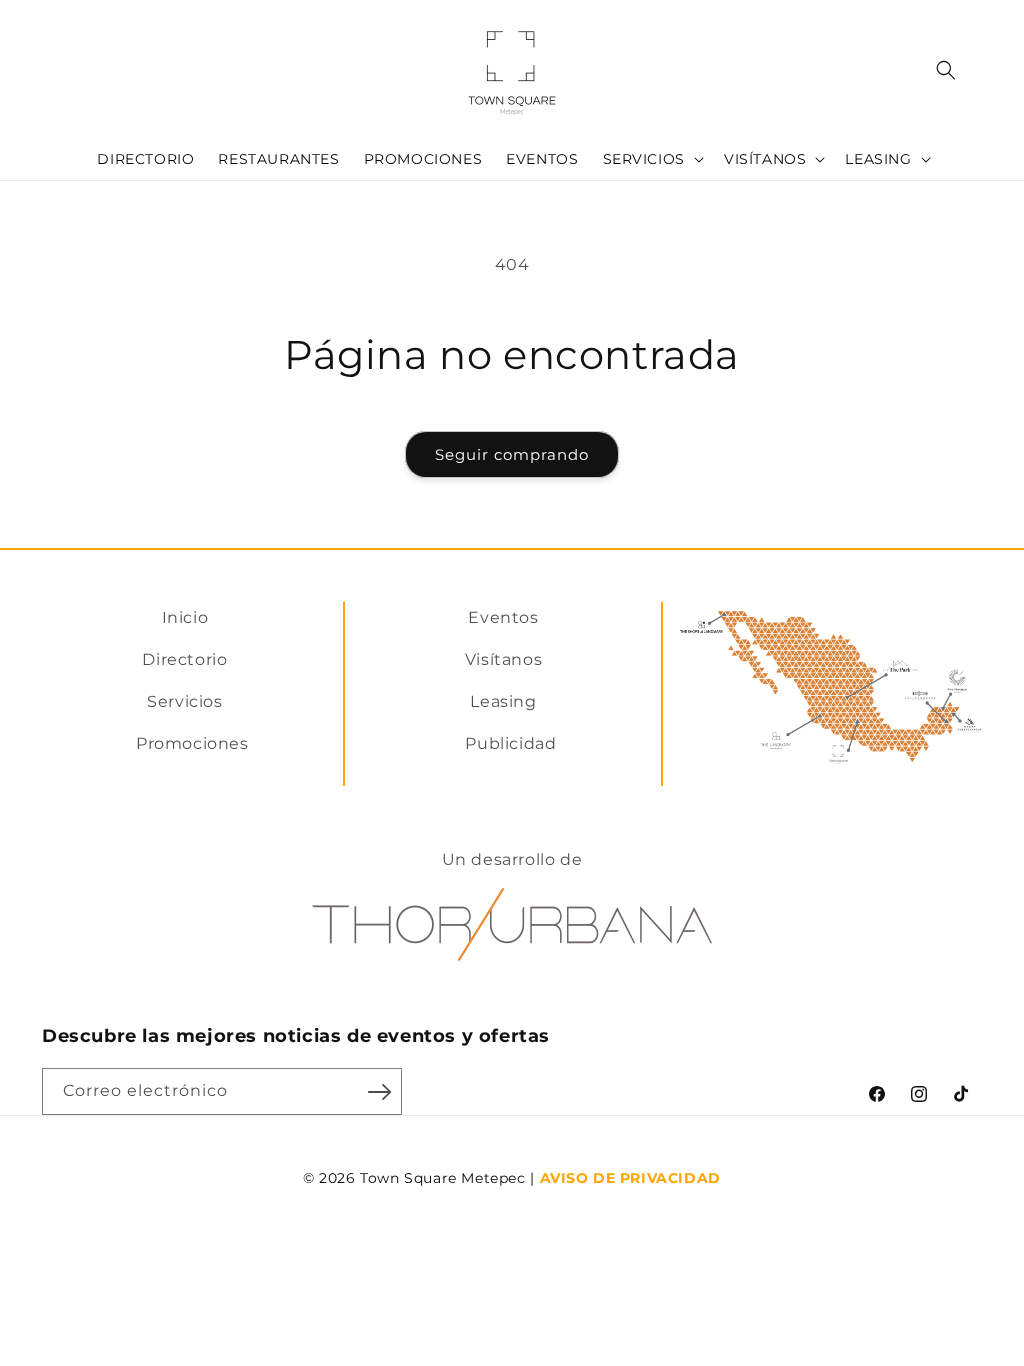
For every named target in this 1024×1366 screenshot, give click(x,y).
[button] (651, 159)
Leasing (503, 701)
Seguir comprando (512, 454)
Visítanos (503, 659)
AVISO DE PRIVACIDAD (630, 1178)
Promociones (192, 743)
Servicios (184, 701)
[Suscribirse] (379, 1091)
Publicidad (510, 743)
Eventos (503, 617)
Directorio (184, 659)
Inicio (185, 617)
